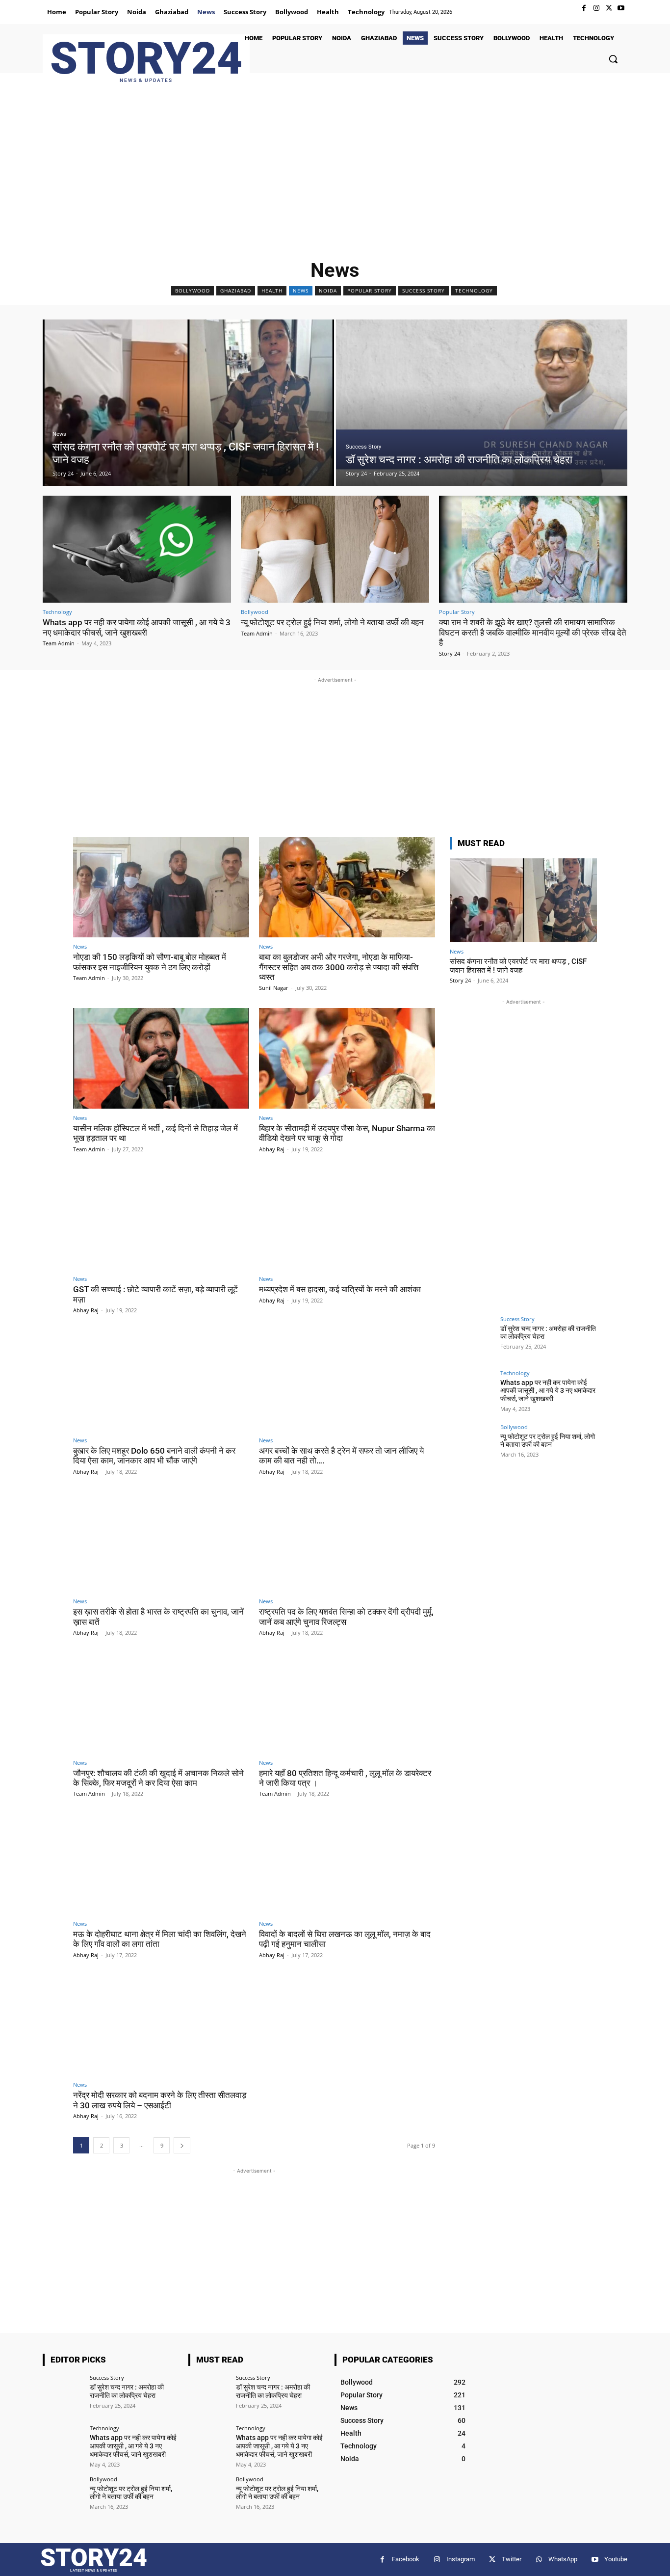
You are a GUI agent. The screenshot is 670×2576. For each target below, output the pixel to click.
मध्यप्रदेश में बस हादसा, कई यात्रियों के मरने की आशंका (340, 1289)
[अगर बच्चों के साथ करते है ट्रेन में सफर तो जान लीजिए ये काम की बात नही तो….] (347, 1381)
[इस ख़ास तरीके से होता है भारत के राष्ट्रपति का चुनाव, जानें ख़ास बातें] (161, 1542)
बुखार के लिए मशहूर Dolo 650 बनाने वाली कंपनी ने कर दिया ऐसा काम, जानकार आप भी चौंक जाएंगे (154, 1456)
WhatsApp (563, 2559)
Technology (474, 291)
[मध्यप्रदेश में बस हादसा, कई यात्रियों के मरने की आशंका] (347, 1220)
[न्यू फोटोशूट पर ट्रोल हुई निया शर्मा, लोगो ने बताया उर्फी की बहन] (335, 549)
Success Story (424, 291)
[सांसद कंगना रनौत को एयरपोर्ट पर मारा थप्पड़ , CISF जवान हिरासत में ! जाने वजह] (188, 403)
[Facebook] (584, 8)
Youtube (616, 2559)
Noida (328, 291)
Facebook (406, 2559)
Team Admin (59, 643)
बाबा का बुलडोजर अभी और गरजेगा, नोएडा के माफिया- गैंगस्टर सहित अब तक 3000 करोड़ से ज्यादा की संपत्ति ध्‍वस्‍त (339, 967)
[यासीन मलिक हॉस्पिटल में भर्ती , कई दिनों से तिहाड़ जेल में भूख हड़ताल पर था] (161, 1058)
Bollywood (193, 291)
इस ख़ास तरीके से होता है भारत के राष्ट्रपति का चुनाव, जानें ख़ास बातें (158, 1617)
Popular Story (370, 291)
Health (272, 291)
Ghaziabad (236, 291)
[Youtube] (621, 8)
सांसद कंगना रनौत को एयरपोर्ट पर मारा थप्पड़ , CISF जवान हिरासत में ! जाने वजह (518, 966)
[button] (613, 59)
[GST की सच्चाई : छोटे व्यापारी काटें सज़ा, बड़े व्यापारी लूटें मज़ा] (161, 1220)
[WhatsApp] (539, 2560)
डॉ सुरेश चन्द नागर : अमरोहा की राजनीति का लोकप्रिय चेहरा (127, 2391)
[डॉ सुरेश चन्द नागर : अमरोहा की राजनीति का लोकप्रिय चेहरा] (482, 403)
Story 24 (450, 653)
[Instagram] (596, 8)
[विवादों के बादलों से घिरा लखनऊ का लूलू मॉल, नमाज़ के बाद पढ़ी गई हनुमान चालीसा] (347, 1864)
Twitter (512, 2559)
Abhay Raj (272, 1149)
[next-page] (182, 2145)
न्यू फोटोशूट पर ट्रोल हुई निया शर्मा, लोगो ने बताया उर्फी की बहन (332, 622)
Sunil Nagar (274, 988)
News (301, 291)
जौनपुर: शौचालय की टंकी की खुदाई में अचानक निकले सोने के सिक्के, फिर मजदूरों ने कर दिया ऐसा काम (158, 1778)
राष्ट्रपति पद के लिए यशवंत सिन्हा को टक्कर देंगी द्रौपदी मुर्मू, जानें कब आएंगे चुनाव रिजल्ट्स (346, 1617)
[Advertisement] (335, 171)
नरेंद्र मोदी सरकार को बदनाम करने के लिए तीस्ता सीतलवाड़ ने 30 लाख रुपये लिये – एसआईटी (160, 2100)
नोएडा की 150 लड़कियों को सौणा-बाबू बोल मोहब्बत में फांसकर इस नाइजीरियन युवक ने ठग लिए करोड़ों (150, 962)
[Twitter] (609, 8)
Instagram (461, 2559)
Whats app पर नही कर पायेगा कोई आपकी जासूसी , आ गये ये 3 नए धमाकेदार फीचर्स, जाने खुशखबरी (137, 627)
